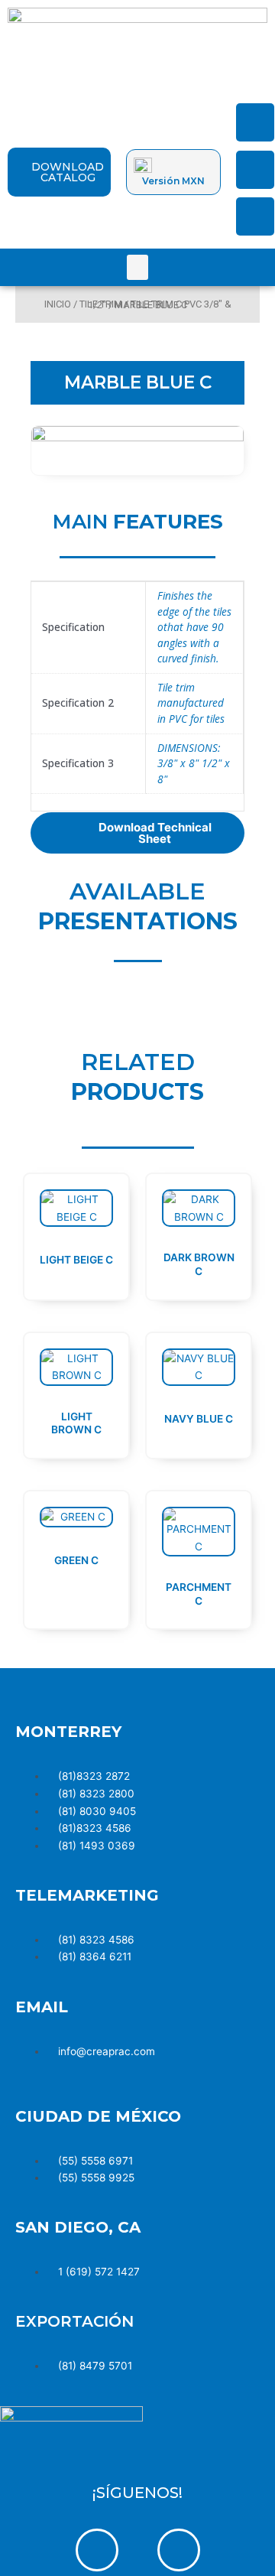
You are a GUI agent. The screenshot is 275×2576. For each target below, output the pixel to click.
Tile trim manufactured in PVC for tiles (191, 703)
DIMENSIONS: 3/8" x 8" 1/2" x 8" (194, 763)
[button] (137, 267)
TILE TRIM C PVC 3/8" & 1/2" (160, 304)
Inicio (58, 304)
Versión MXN (173, 181)
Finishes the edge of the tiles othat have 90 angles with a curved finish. (194, 627)
